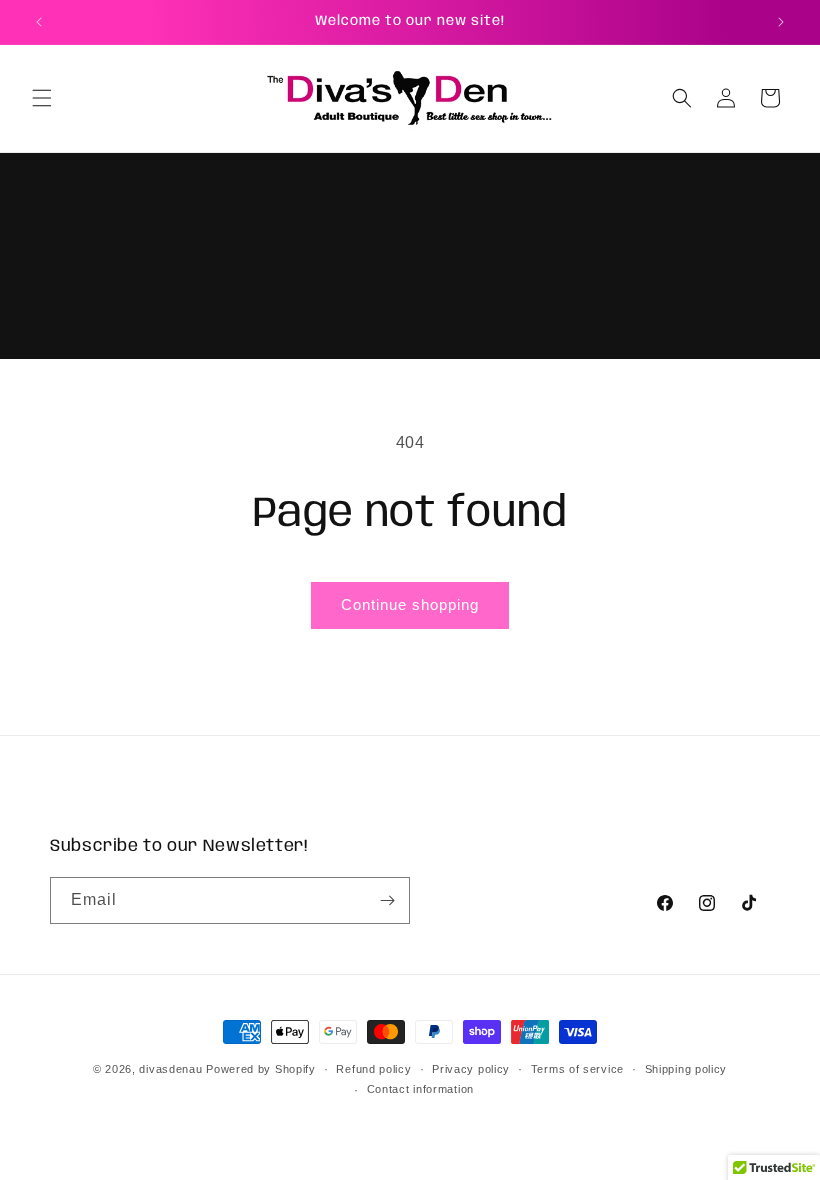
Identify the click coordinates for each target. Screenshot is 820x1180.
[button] (42, 98)
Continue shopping (410, 604)
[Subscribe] (387, 900)
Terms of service (577, 1069)
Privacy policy (471, 1069)
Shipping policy (686, 1069)
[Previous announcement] (39, 22)
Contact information (420, 1089)
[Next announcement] (781, 22)
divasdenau (170, 1069)
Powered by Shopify (261, 1069)
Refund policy (373, 1069)
